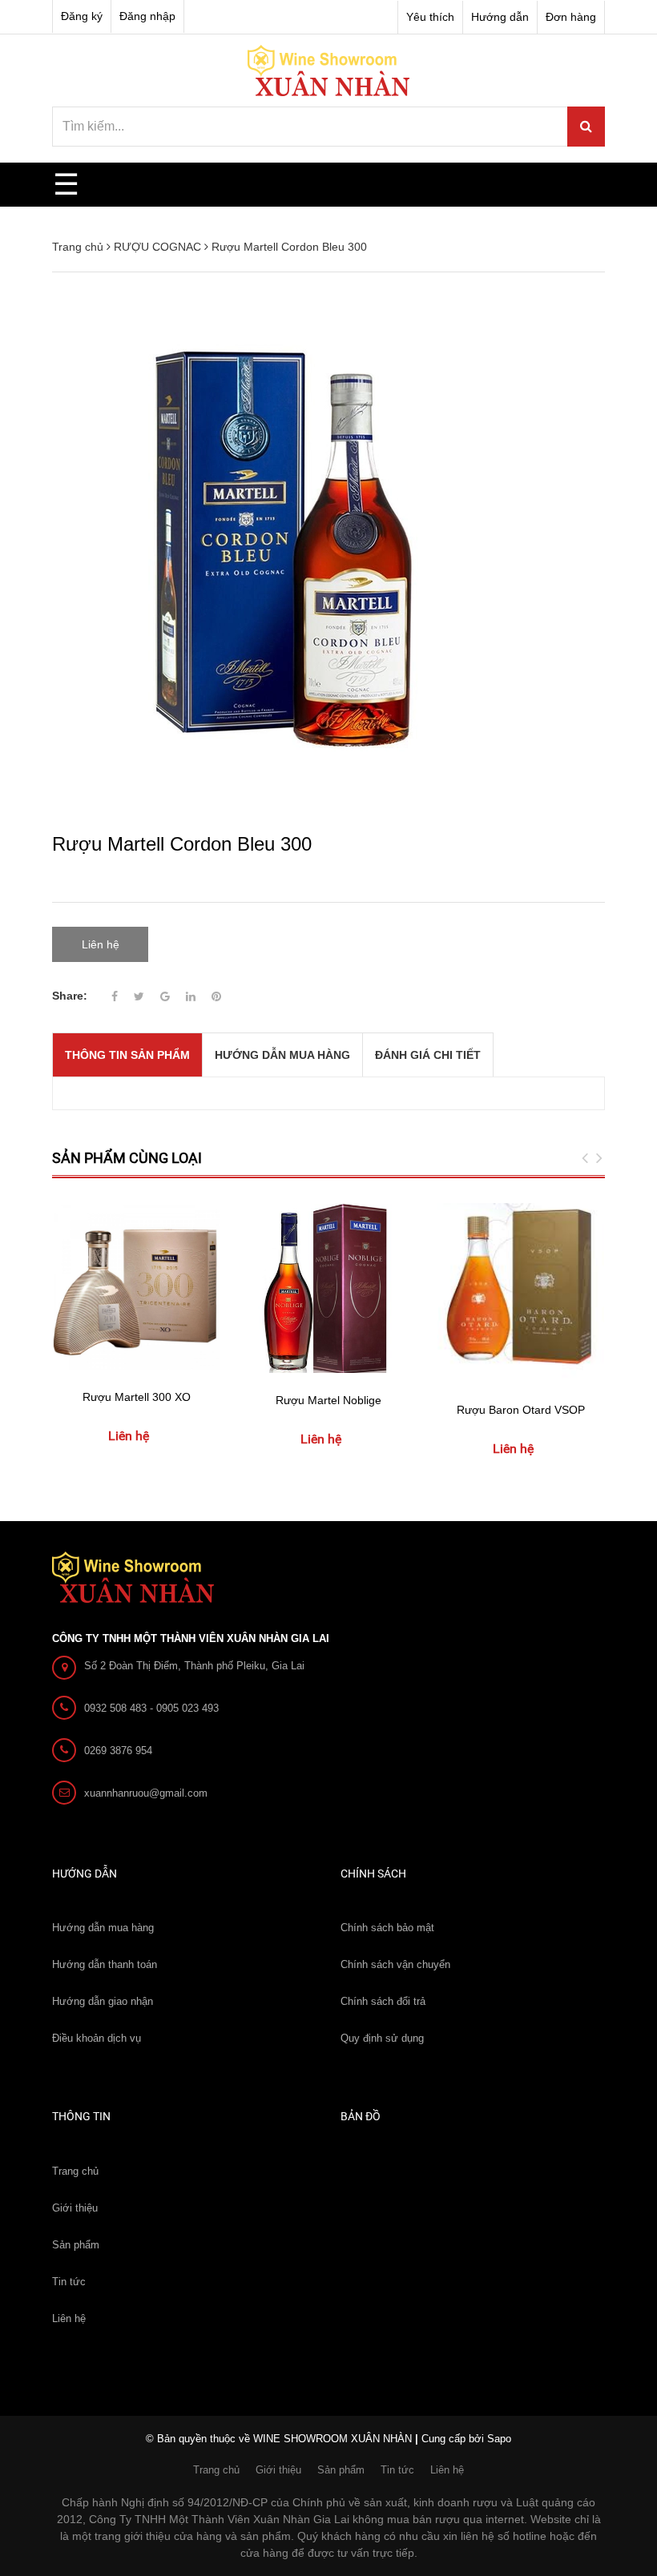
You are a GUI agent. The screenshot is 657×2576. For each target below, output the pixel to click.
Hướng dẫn (500, 17)
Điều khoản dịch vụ (97, 2038)
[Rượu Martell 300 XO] (136, 1286)
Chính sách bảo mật (387, 1928)
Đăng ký (82, 16)
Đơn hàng (571, 17)
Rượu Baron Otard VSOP (521, 1410)
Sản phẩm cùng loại (127, 1158)
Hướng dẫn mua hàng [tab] (282, 1055)
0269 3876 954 (118, 1751)
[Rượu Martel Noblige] (328, 1288)
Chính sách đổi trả (383, 2001)
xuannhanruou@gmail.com (146, 1793)
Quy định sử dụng (382, 2038)
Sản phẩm (76, 2245)
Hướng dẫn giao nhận (103, 2001)
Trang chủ (75, 2171)
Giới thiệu (75, 2208)
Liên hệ (69, 2318)
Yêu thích (430, 17)
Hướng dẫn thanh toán (105, 1964)
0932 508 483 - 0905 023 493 (151, 1708)
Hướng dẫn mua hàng (103, 1928)
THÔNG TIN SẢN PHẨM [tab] (127, 1055)
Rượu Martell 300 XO (137, 1397)
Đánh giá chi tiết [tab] (428, 1055)
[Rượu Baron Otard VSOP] (521, 1292)
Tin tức (69, 2282)
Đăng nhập (147, 16)
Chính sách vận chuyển (395, 1964)
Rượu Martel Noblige (328, 1400)
